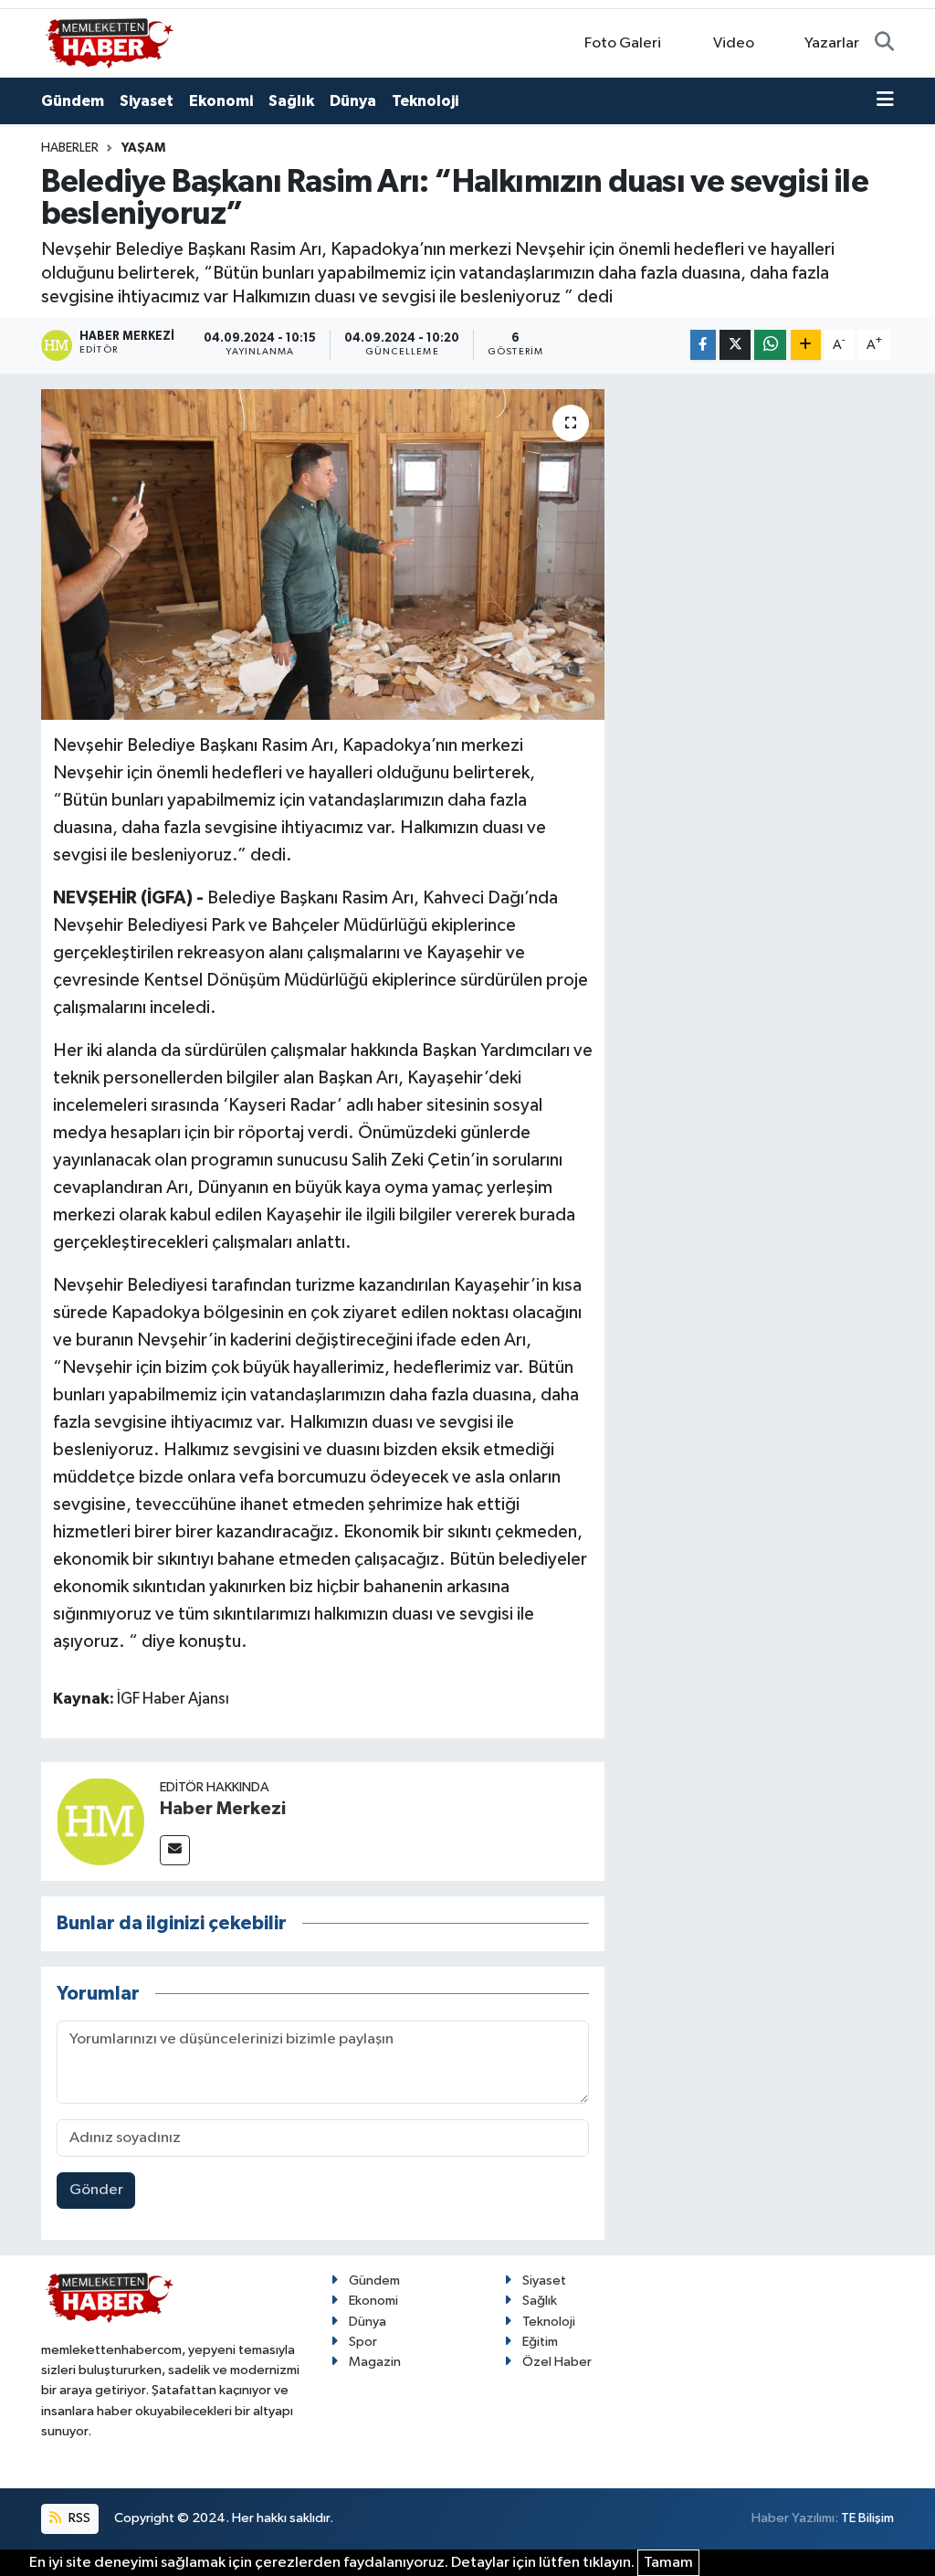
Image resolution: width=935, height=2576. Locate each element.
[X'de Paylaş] (735, 345)
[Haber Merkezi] (100, 1821)
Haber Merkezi (223, 1809)
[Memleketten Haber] (110, 42)
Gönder (96, 2190)
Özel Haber (557, 2362)
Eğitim (540, 2342)
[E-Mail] (175, 1850)
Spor (363, 2342)
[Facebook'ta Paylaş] (703, 345)
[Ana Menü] (885, 101)
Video (734, 43)
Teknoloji (425, 101)
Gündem (73, 101)
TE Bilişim (867, 2518)
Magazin (375, 2362)
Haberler (70, 148)
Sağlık (291, 101)
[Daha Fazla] (806, 345)
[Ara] (884, 44)
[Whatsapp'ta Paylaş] (770, 345)
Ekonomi (221, 101)
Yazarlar (832, 43)
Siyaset (147, 101)
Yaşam (143, 148)
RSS (78, 2518)
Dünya (353, 101)
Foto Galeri (623, 43)
